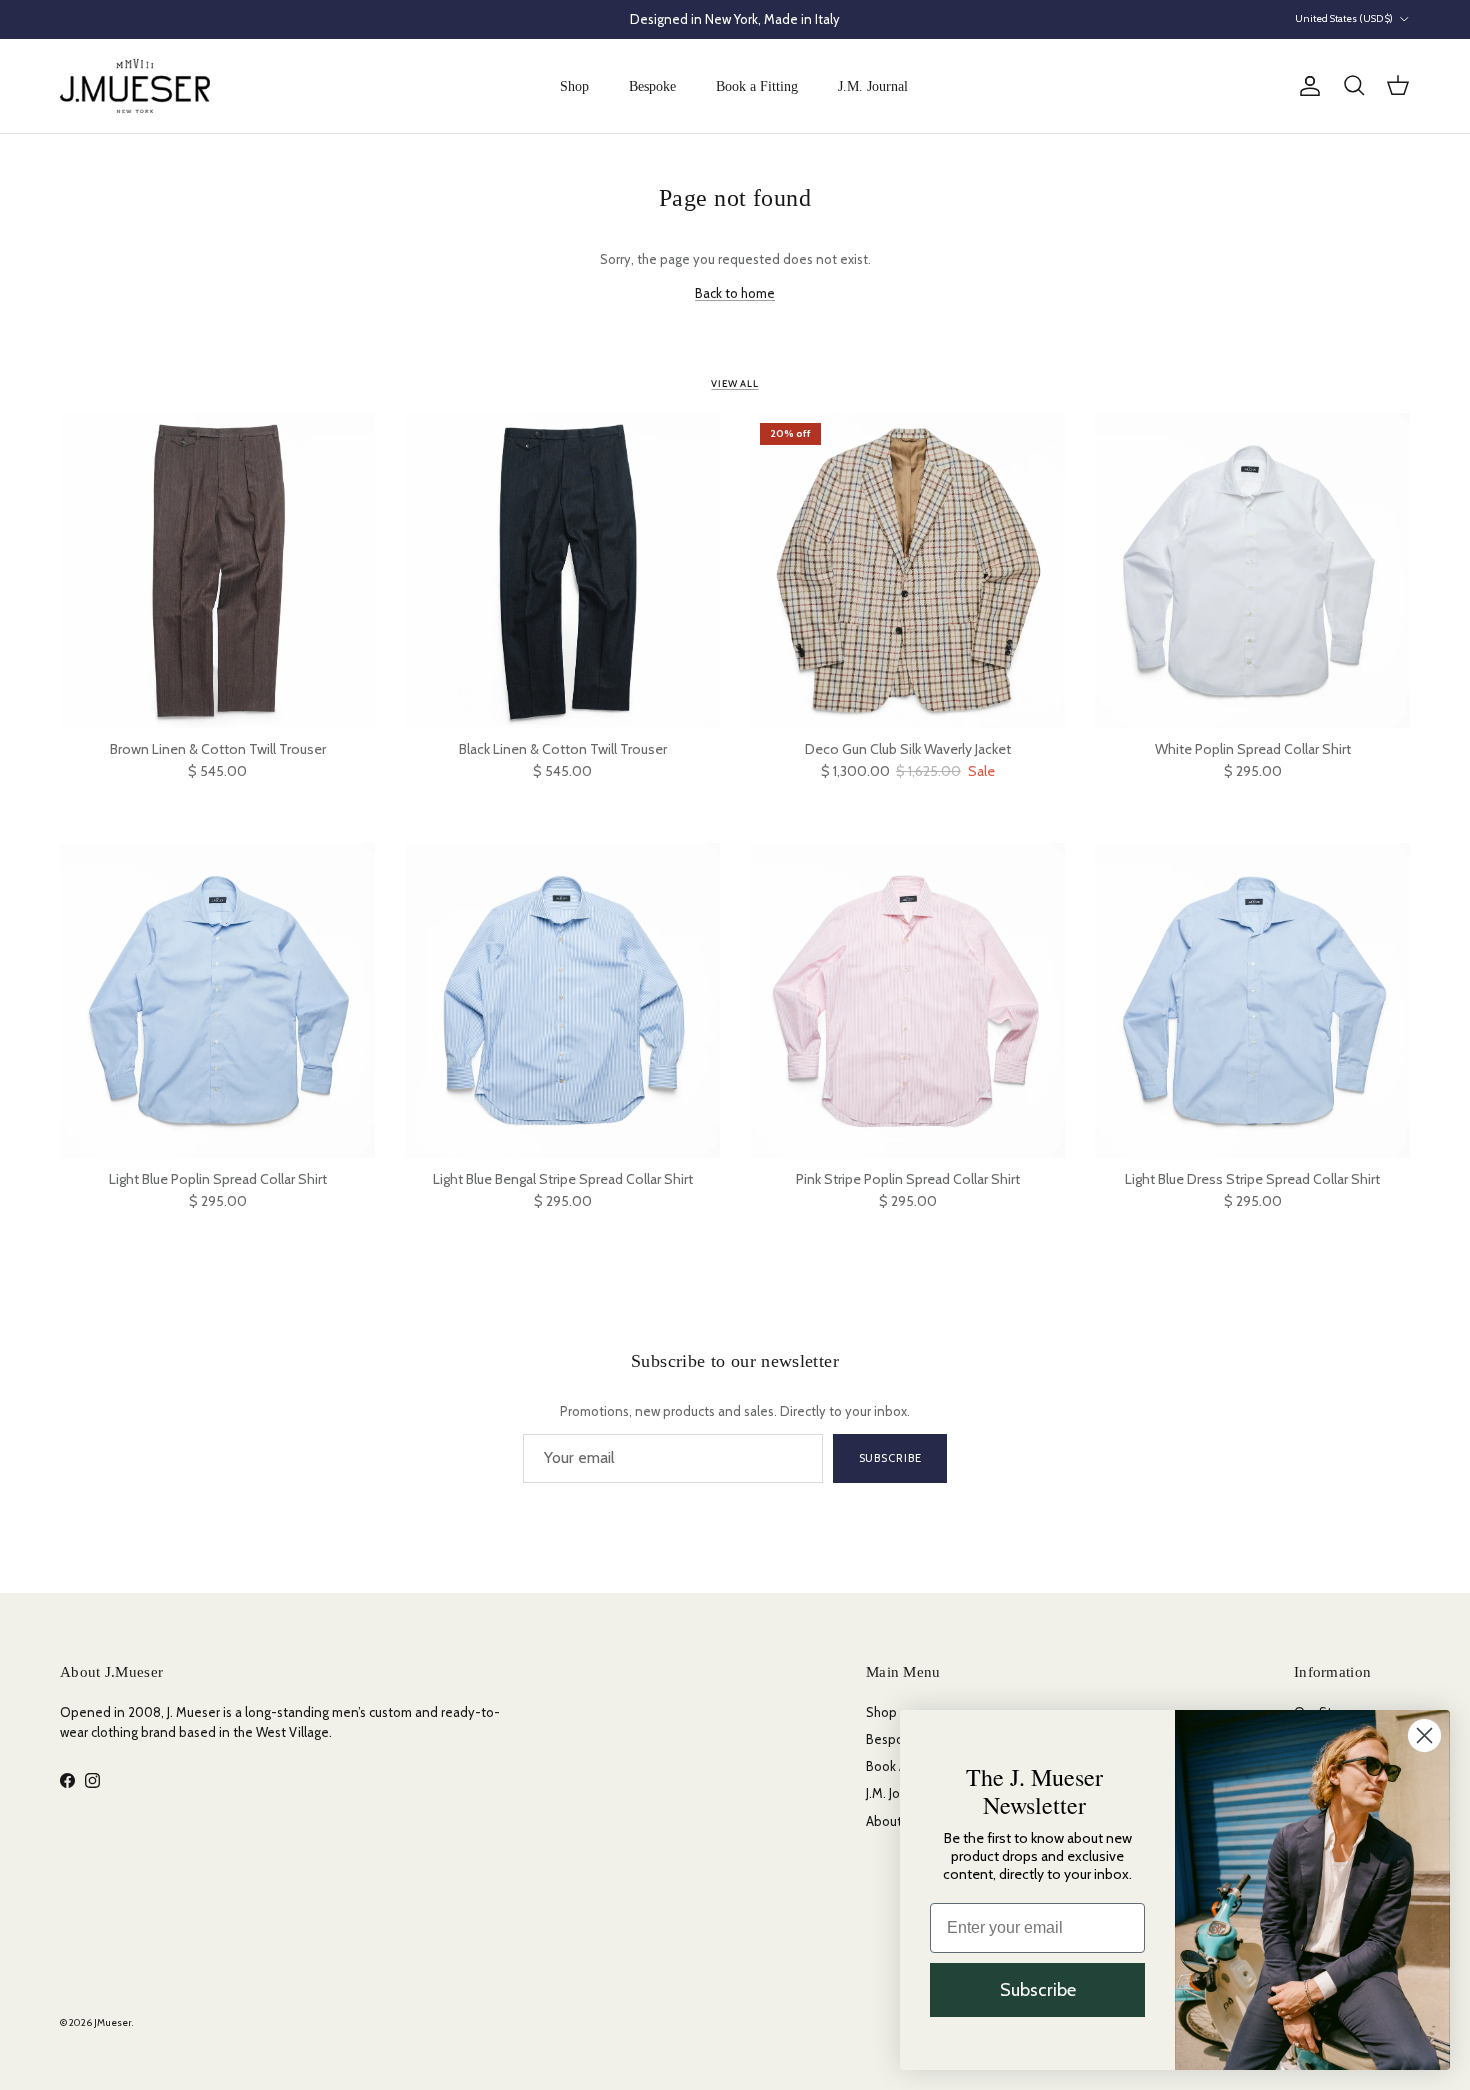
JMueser (113, 2022)
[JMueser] (135, 86)
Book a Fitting (757, 86)
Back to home (735, 293)
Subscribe (890, 1458)
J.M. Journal (873, 86)
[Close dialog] (1424, 1735)
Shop (574, 86)
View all (734, 383)
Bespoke (652, 86)
